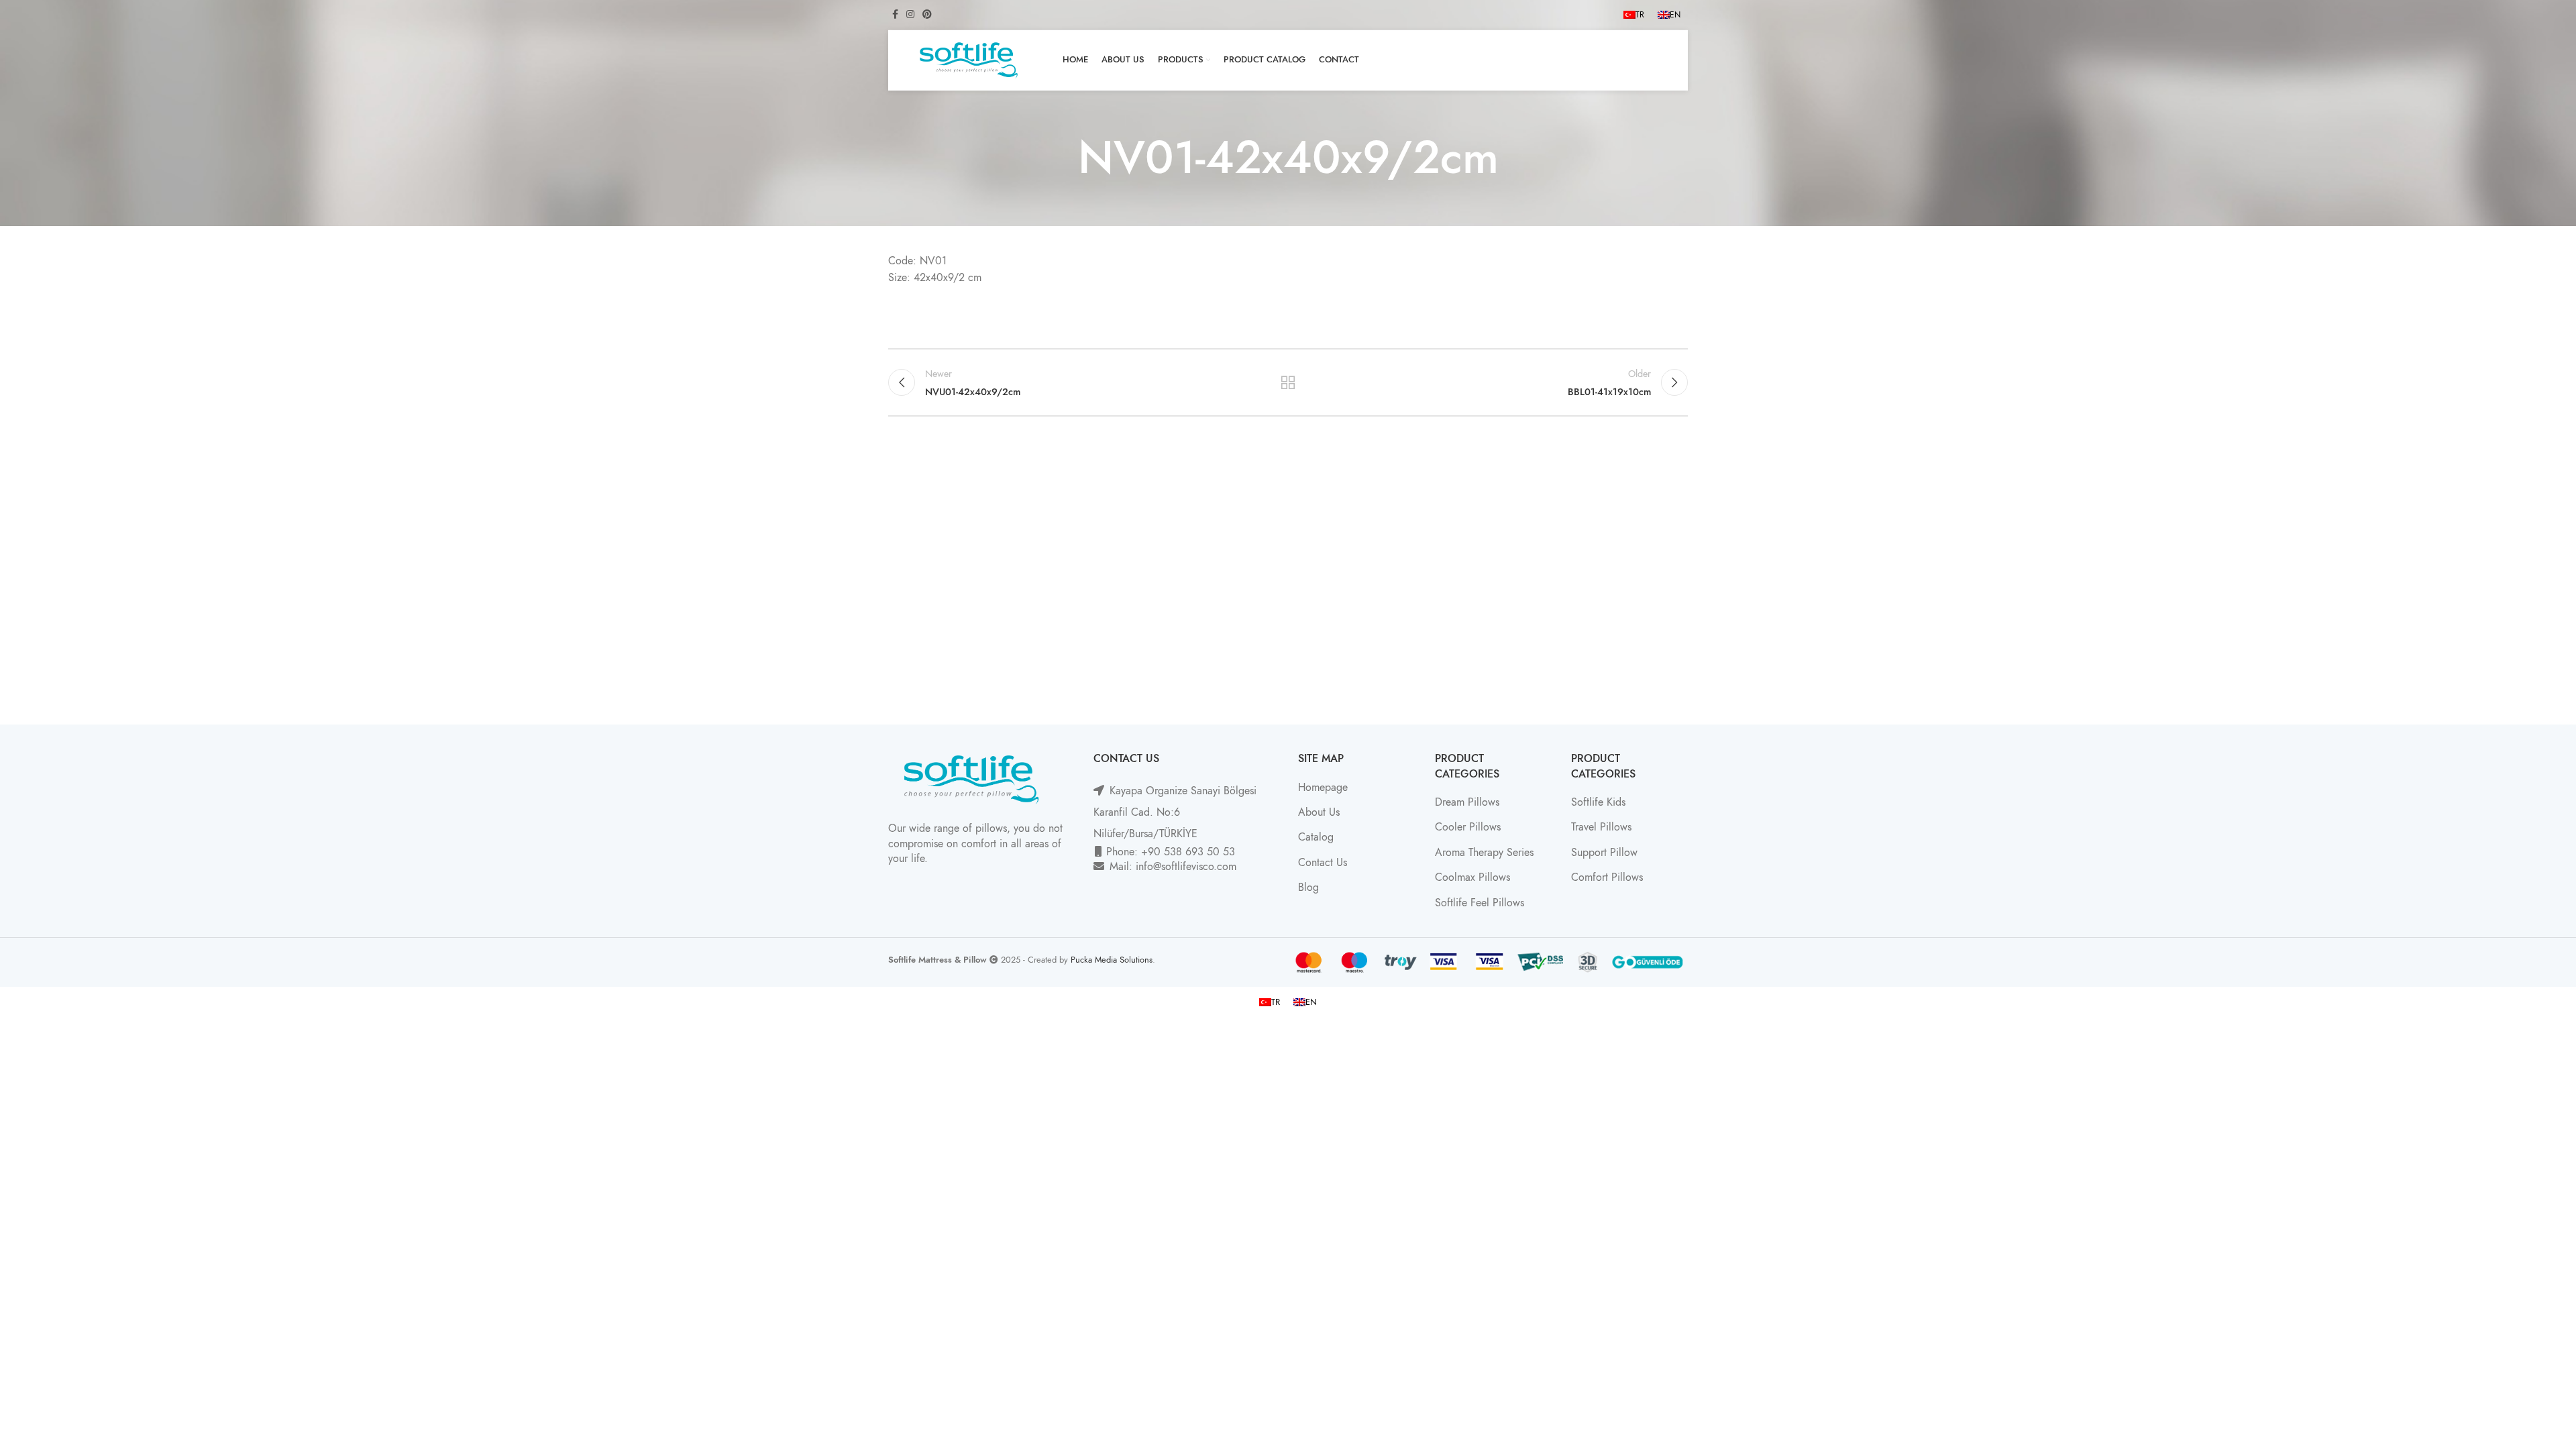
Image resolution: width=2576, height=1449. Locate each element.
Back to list (1288, 382)
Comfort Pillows (1607, 877)
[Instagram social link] (910, 15)
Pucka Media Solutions (1112, 960)
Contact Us (1323, 863)
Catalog (1316, 837)
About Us (1319, 812)
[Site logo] (969, 60)
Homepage (1323, 788)
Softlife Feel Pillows (1480, 903)
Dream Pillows (1467, 802)
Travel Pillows (1601, 827)
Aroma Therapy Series (1484, 853)
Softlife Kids (1598, 802)
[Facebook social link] (895, 15)
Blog (1308, 888)
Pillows (1485, 827)
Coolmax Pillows (1472, 877)
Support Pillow (1604, 853)
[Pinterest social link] (927, 15)
